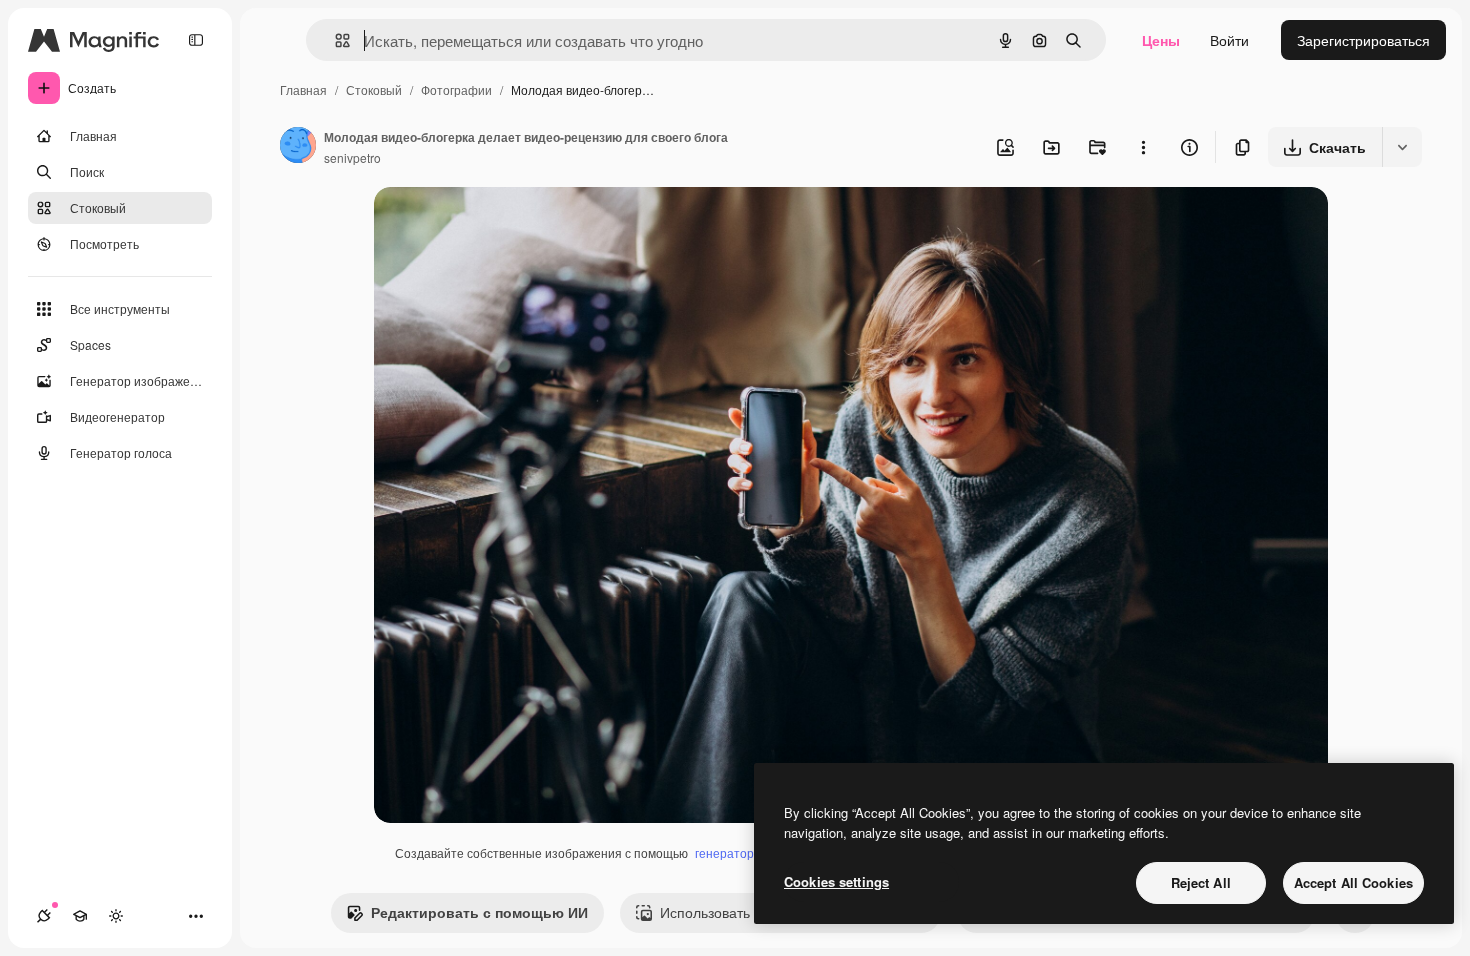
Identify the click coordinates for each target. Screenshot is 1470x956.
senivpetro (352, 157)
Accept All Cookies (1353, 882)
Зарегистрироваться (1363, 40)
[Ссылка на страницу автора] (298, 147)
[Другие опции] (1143, 147)
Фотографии (456, 89)
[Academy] (80, 916)
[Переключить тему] (116, 916)
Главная (303, 89)
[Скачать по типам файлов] (1402, 147)
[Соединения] (44, 916)
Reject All (1201, 882)
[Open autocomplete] (334, 40)
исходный (508, 225)
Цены (1161, 40)
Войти (1229, 40)
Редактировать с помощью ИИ (479, 912)
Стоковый (374, 89)
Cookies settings (836, 881)
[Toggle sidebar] (196, 40)
